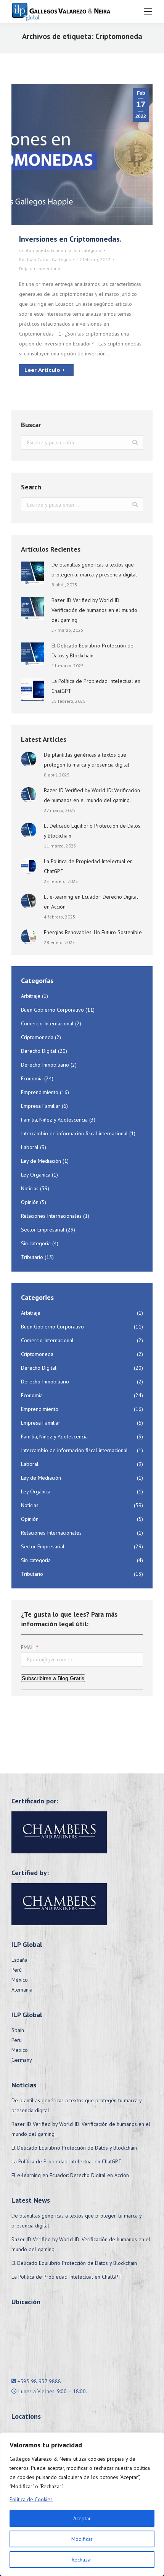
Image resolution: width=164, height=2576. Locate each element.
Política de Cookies (31, 2499)
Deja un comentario (40, 269)
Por (45, 259)
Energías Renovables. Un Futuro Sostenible (93, 932)
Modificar (82, 2539)
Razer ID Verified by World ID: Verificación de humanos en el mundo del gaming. (94, 610)
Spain (18, 2030)
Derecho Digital (39, 1051)
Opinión (30, 1202)
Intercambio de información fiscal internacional (74, 1133)
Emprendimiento (40, 1092)
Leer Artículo (42, 370)
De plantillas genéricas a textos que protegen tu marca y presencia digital (94, 570)
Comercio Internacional (47, 1023)
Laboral (30, 1147)
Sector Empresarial (43, 1230)
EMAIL (28, 1647)
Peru (17, 2040)
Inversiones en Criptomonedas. (70, 239)
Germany (22, 2060)
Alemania (22, 1990)
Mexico (20, 2050)
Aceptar (82, 2518)
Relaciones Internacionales (51, 1216)
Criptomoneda (34, 250)
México (20, 1980)
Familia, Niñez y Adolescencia (54, 1120)
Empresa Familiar (41, 1106)
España (19, 1960)
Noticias (30, 1188)
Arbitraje (31, 996)
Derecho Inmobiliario (45, 1065)
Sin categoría (88, 250)
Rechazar (82, 2560)
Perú (17, 1970)
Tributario (32, 1257)
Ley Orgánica (36, 1175)
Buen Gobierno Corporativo (52, 1010)
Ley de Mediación (41, 1161)
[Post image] (32, 573)
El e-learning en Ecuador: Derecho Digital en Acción (91, 902)
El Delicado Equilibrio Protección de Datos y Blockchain (92, 650)
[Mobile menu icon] (148, 11)
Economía (61, 250)
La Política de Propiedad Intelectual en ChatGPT (96, 686)
